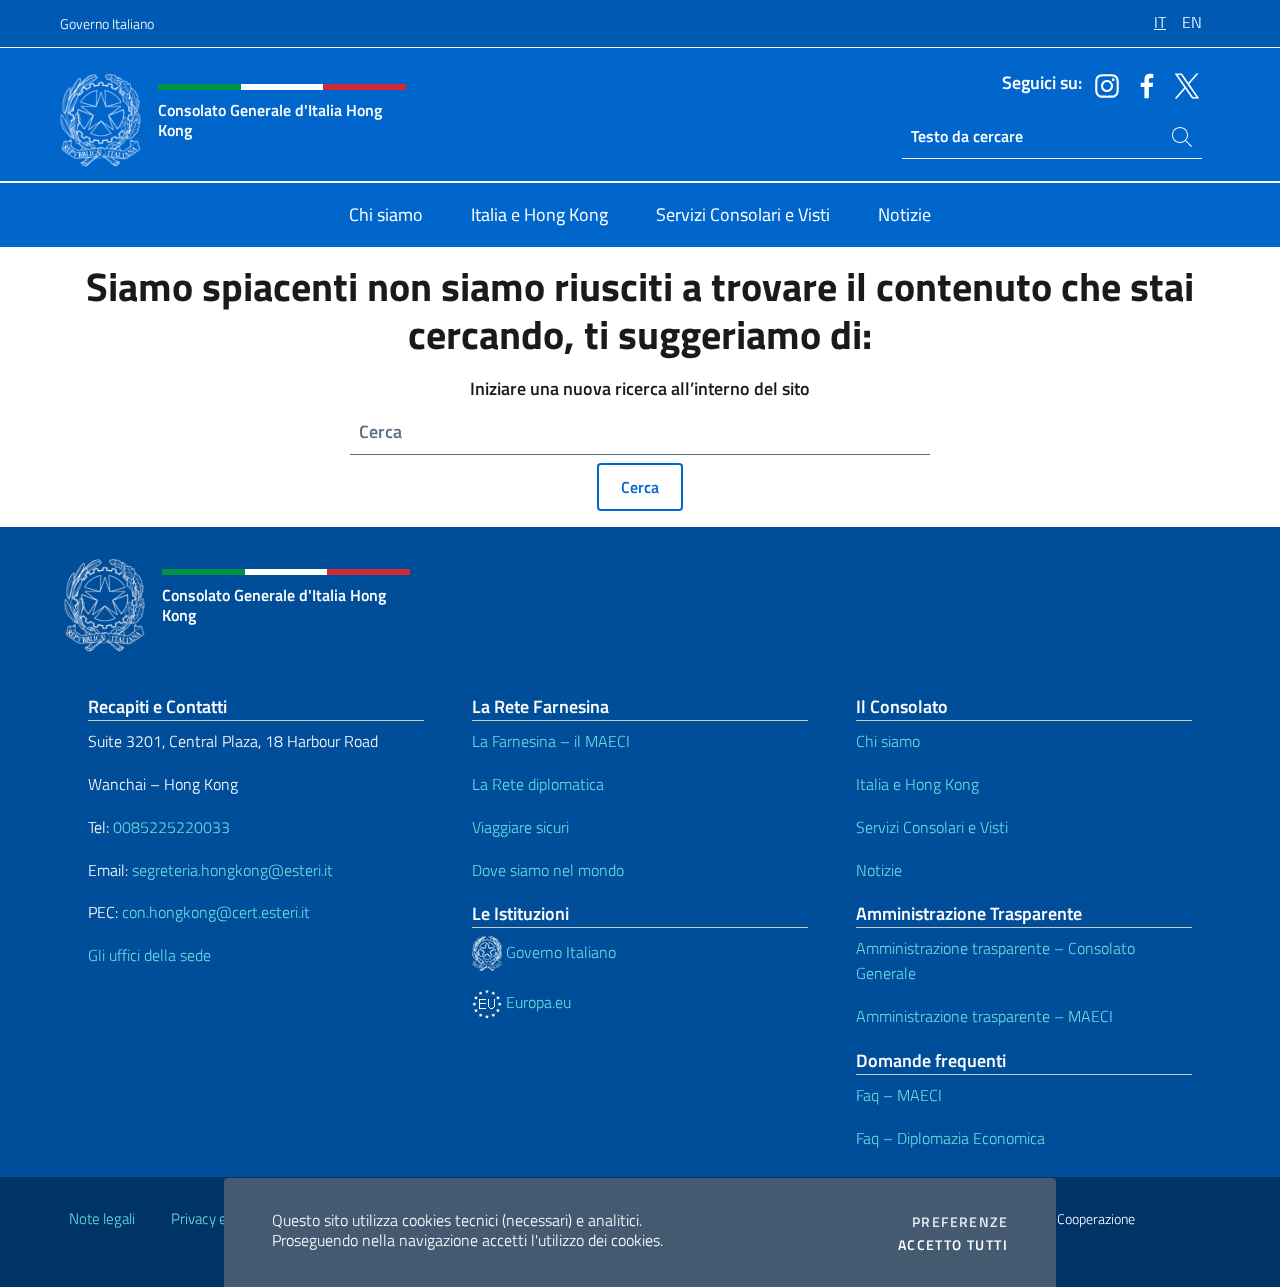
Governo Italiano (107, 23)
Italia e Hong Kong (917, 784)
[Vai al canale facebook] (1142, 84)
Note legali (102, 1218)
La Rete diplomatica (538, 784)
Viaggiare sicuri (520, 827)
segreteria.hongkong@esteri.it (232, 870)
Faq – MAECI (899, 1095)
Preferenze (960, 1222)
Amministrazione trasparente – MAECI (984, 1016)
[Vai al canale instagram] (1102, 84)
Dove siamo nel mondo (548, 870)
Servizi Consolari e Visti (932, 827)
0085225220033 (171, 827)
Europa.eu (536, 1002)
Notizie (879, 870)
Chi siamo (888, 741)
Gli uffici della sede (149, 955)
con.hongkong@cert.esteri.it (216, 912)
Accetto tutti (953, 1245)
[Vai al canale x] (1182, 84)
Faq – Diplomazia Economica (950, 1138)
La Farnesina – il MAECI (551, 741)
